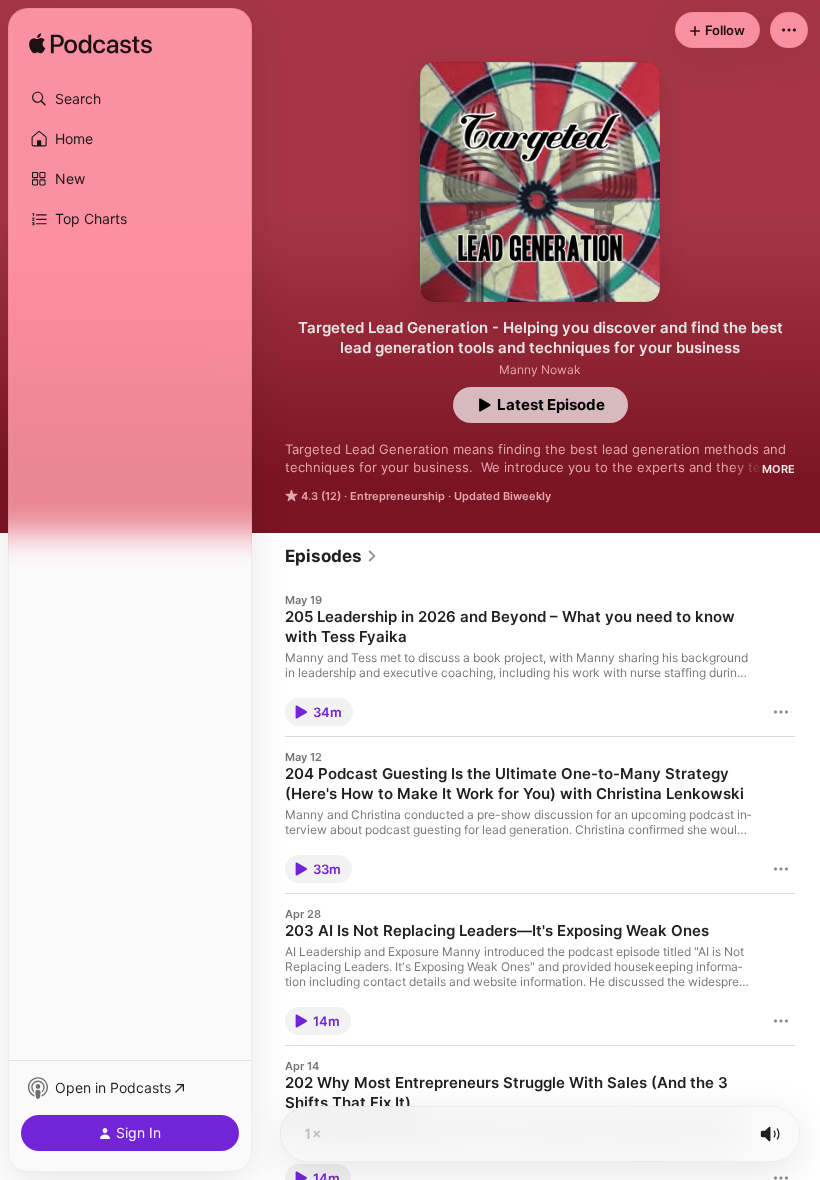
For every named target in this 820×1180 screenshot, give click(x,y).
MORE (778, 469)
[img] (90, 45)
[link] (331, 556)
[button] (130, 99)
